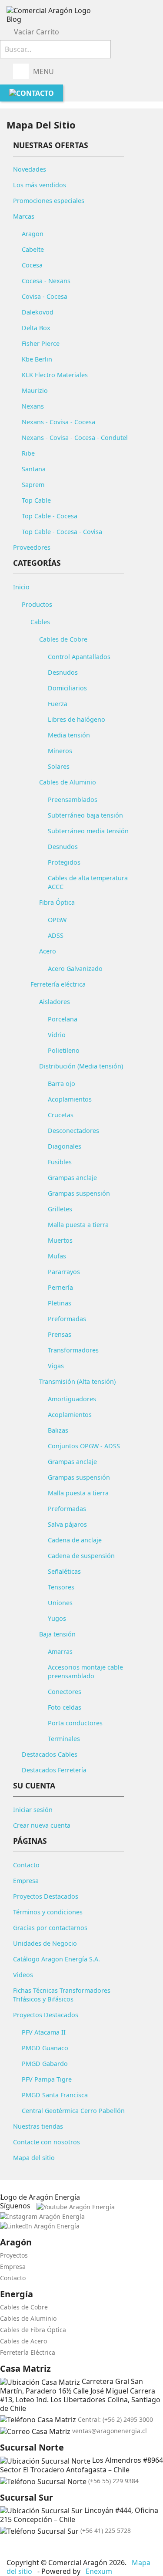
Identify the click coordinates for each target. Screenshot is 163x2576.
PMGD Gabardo (45, 2064)
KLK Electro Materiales (55, 375)
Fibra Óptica (57, 902)
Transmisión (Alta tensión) (77, 1381)
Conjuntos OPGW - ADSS (84, 1446)
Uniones (60, 1603)
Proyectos (14, 2255)
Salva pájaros (67, 1524)
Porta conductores (75, 1723)
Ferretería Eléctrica (28, 2352)
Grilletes (60, 1209)
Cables (40, 622)
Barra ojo (62, 1083)
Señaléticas (64, 1571)
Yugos (57, 1618)
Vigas (56, 1366)
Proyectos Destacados (46, 1896)
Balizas (58, 1430)
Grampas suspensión (79, 1193)
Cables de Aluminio (68, 782)
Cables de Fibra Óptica (33, 2330)
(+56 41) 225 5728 (106, 2530)
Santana (34, 469)
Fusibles (60, 1162)
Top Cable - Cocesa (50, 516)
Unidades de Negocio (45, 1943)
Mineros (60, 751)
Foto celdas (65, 1707)
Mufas (57, 1256)
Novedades (30, 169)
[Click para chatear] (3, 2547)
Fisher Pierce (41, 343)
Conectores (65, 1692)
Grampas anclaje (72, 1178)
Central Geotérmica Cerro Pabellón (73, 2111)
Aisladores (55, 1002)
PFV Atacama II (44, 2032)
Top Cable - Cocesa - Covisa (62, 532)
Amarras (60, 1651)
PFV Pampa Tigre (47, 2079)
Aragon (33, 234)
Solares (59, 766)
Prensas (60, 1334)
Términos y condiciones (48, 1912)
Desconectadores (73, 1131)
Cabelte (33, 249)
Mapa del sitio (34, 2158)
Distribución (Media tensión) (81, 1066)
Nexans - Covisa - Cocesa (58, 422)
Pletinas (60, 1303)
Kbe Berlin (37, 359)
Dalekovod (38, 312)
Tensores (61, 1587)
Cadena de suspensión (81, 1556)
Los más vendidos (40, 185)
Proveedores (32, 547)
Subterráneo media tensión (88, 831)
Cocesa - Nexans (46, 281)
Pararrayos (64, 1272)
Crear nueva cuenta (42, 1825)
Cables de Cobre (63, 639)
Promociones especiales (49, 201)
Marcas (24, 216)
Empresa (26, 1881)
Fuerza (58, 704)
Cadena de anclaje (75, 1540)
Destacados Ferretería (54, 1770)
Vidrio (57, 1035)
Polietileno (64, 1050)
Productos (37, 604)
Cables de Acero (23, 2341)
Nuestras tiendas (38, 2126)
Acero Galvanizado (75, 969)
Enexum (100, 2571)
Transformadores (73, 1350)
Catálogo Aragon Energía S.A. (57, 1959)
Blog (14, 19)
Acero (48, 951)
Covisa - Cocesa (45, 296)
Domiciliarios (67, 688)
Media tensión (69, 735)
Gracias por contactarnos (50, 1928)
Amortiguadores (72, 1399)
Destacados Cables (50, 1754)
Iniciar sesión (33, 1810)
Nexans (33, 406)
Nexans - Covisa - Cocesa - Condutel (75, 438)
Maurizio (35, 390)
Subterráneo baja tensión (85, 815)
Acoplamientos (70, 1099)
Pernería (60, 1287)
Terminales (64, 1739)
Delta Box (36, 328)
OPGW (57, 920)
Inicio (21, 587)
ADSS (56, 935)
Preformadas (67, 1319)
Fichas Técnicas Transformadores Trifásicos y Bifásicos (62, 1995)
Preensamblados (73, 800)
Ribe (28, 453)
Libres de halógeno (77, 719)
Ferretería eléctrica (58, 984)
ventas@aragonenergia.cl (110, 2431)
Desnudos (63, 672)
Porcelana (63, 1019)
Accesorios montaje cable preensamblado (85, 1672)
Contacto (26, 1865)
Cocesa (32, 265)
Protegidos (64, 862)
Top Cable (36, 500)
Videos (23, 1975)
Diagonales (65, 1146)
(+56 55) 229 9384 (113, 2481)
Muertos (60, 1240)
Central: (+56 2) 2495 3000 (115, 2419)
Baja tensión (57, 1634)
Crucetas (61, 1115)
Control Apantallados (79, 657)
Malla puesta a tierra (78, 1225)
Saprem (33, 485)
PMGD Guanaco (45, 2048)
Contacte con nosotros (47, 2142)
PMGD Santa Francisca (55, 2095)
